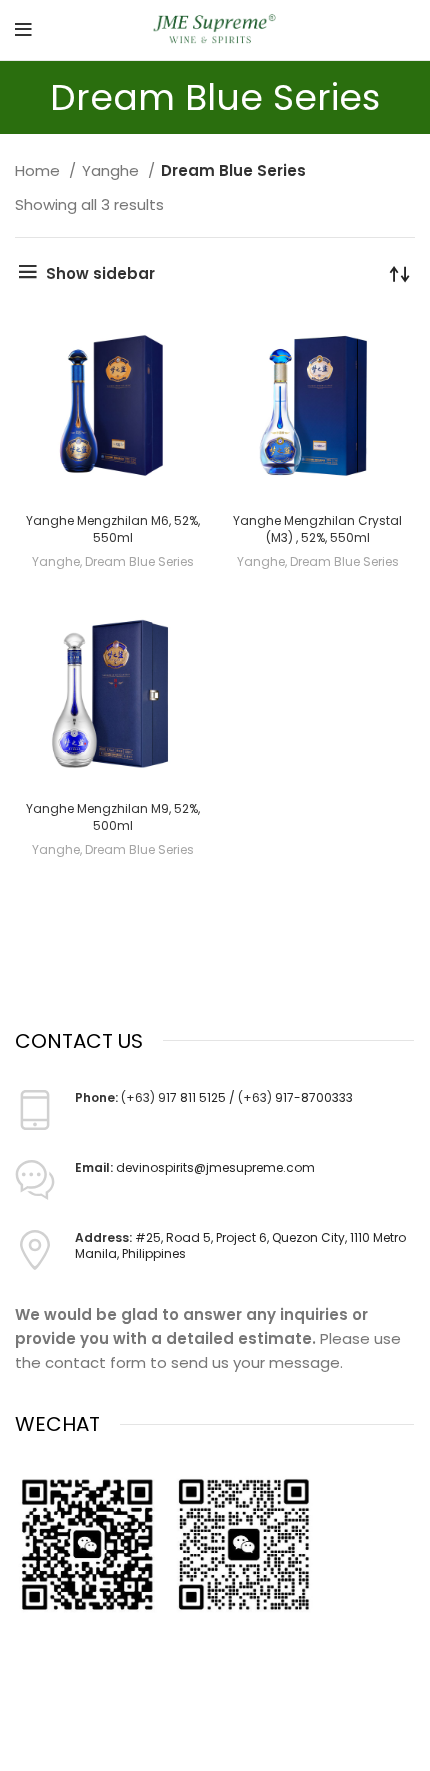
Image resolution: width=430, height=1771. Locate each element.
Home (39, 170)
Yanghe (112, 170)
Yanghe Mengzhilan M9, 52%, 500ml (113, 817)
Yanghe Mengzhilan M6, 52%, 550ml (113, 529)
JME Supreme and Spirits (172, 1752)
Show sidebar (100, 273)
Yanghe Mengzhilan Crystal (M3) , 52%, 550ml (317, 529)
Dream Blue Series (139, 561)
